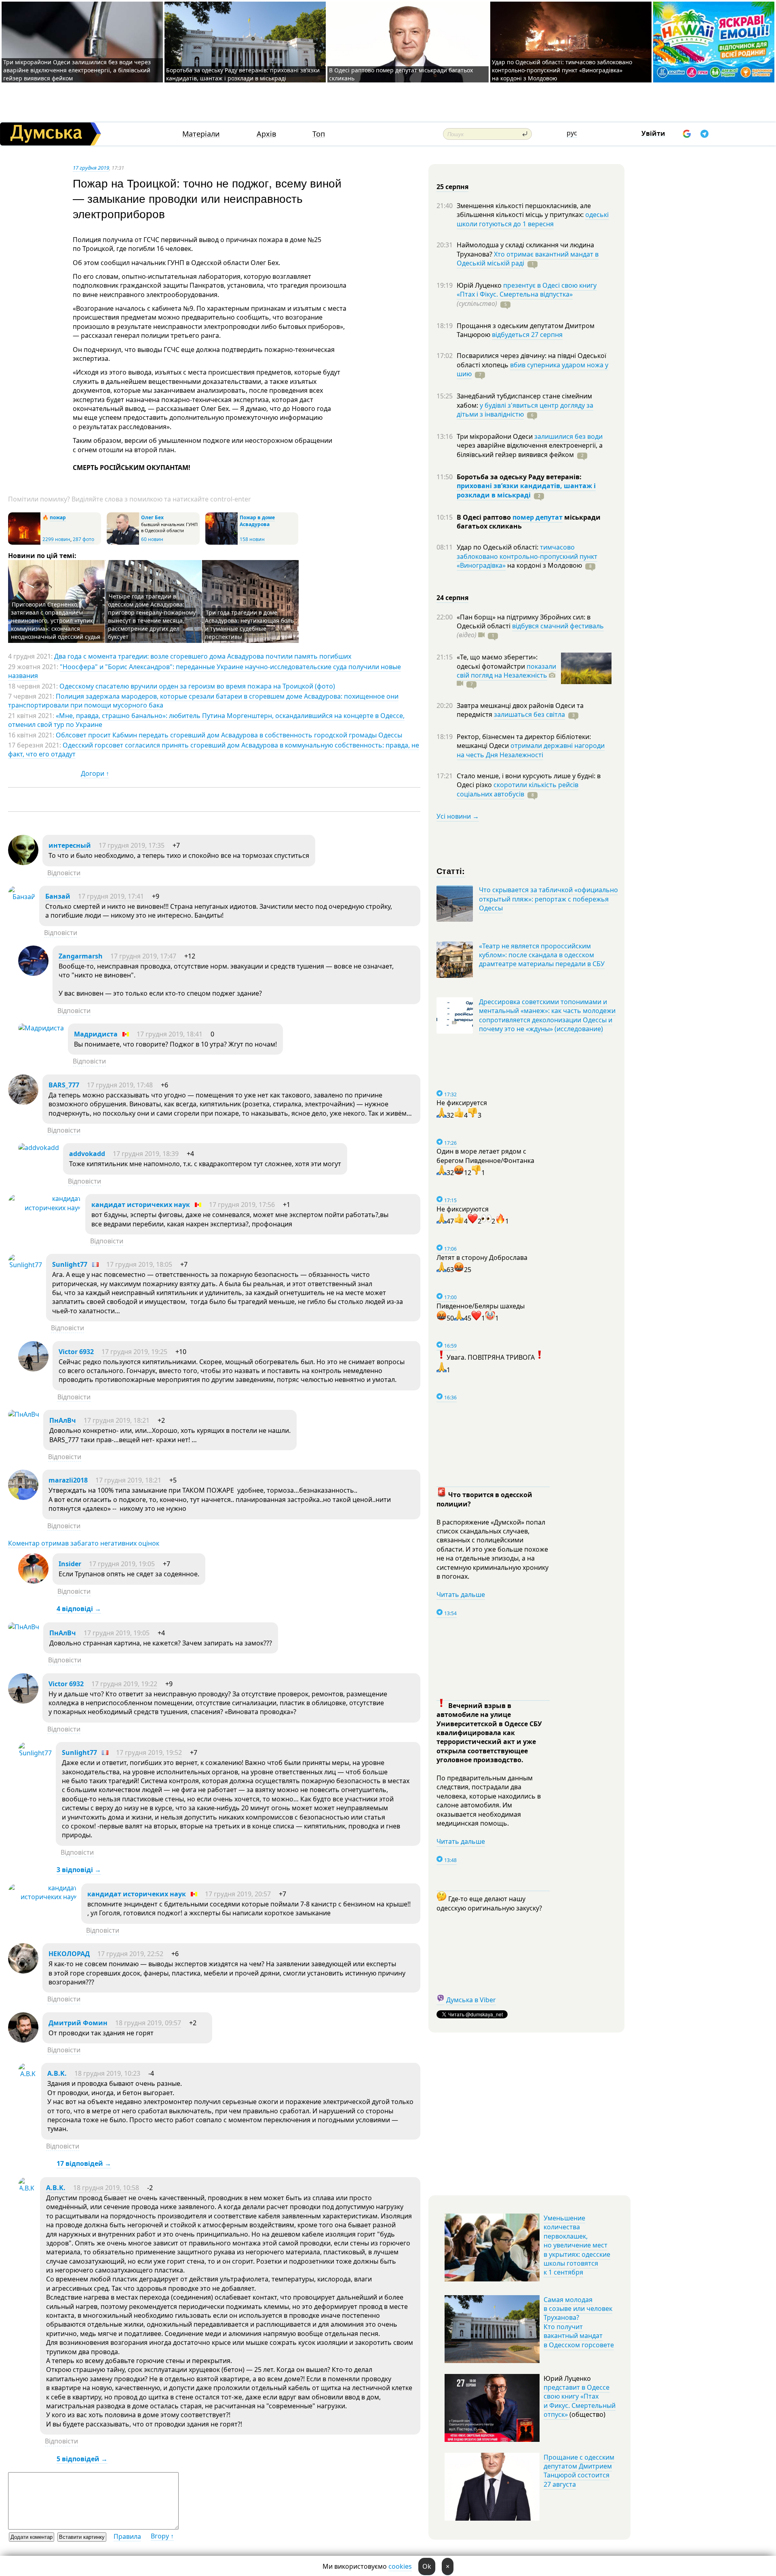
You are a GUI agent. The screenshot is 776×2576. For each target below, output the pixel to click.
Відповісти (64, 873)
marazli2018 (68, 1480)
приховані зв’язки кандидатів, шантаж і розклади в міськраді (526, 490)
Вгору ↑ (162, 2536)
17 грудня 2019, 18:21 (117, 1420)
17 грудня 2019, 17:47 (143, 956)
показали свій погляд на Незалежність (506, 671)
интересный (70, 845)
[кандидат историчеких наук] (45, 1208)
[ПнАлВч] (24, 1414)
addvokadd (87, 1154)
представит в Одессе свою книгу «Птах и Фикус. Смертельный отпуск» (580, 2401)
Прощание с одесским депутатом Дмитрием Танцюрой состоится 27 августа (579, 2471)
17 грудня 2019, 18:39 (146, 1154)
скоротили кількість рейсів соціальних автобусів (518, 789)
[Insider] (33, 1581)
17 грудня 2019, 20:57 (238, 1894)
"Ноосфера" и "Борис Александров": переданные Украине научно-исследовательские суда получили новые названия (205, 671)
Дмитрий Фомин (78, 2023)
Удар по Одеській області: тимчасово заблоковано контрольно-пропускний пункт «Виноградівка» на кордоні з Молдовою (562, 70)
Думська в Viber (471, 2000)
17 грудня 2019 (91, 168)
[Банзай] (22, 897)
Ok (427, 2566)
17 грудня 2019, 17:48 (120, 1085)
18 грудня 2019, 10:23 (107, 2073)
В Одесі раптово (485, 517)
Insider (70, 1564)
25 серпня (452, 187)
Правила (127, 2536)
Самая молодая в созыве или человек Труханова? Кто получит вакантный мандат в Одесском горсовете (579, 2322)
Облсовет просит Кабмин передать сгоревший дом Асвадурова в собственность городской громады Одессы (229, 735)
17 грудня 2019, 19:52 (149, 1752)
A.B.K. (57, 2073)
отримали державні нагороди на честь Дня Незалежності (531, 750)
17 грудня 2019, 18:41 (170, 1034)
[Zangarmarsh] (33, 973)
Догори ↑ (95, 773)
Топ (319, 134)
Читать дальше (461, 1594)
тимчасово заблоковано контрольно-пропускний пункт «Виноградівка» (527, 556)
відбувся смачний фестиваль (558, 626)
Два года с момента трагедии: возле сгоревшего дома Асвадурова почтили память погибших (203, 656)
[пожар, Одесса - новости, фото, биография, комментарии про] (24, 543)
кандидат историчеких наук (141, 1205)
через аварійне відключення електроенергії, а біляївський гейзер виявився (530, 450)
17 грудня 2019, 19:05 (122, 1564)
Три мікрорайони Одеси (496, 436)
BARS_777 (64, 1085)
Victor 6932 (76, 1352)
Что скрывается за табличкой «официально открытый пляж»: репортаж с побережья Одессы (548, 899)
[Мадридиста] (41, 1028)
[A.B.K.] (28, 2074)
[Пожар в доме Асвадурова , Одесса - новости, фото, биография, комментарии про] (221, 543)
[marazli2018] (23, 1498)
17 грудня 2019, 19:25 (134, 1352)
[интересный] (23, 863)
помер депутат (538, 517)
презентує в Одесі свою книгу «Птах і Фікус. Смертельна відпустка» (527, 290)
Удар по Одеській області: (498, 547)
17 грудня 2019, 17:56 (242, 1205)
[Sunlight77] (25, 1265)
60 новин (152, 539)
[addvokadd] (39, 1148)
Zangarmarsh (81, 956)
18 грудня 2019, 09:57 (148, 2023)
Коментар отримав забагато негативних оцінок (84, 1543)
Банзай (58, 896)
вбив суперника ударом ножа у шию (532, 369)
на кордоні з (544, 565)
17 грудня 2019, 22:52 (130, 1954)
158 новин (252, 539)
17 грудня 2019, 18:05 (139, 1264)
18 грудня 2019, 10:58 (106, 2188)
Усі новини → (458, 816)
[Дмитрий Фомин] (23, 2040)
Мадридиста (96, 1034)
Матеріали (201, 134)
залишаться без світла (529, 714)
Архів (266, 134)
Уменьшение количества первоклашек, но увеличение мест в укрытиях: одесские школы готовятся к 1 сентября (577, 2245)
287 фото (83, 539)
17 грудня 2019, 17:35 (132, 845)
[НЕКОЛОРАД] (23, 1971)
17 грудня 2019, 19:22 (124, 1684)
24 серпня (452, 598)
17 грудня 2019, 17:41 (111, 896)
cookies (400, 2566)
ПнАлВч (63, 1420)
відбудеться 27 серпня (527, 335)
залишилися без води (568, 436)
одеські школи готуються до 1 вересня (533, 219)
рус (572, 133)
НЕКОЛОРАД (69, 1954)
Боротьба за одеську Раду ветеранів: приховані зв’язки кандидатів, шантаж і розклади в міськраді (243, 74)
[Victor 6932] (33, 1369)
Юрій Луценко (480, 285)
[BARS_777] (23, 1102)
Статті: (451, 871)
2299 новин (56, 539)
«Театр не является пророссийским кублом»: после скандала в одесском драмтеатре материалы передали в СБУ (542, 955)
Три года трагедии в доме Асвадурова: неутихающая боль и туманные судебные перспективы (249, 625)
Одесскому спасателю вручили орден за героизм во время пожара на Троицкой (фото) (197, 686)
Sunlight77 (70, 1264)
